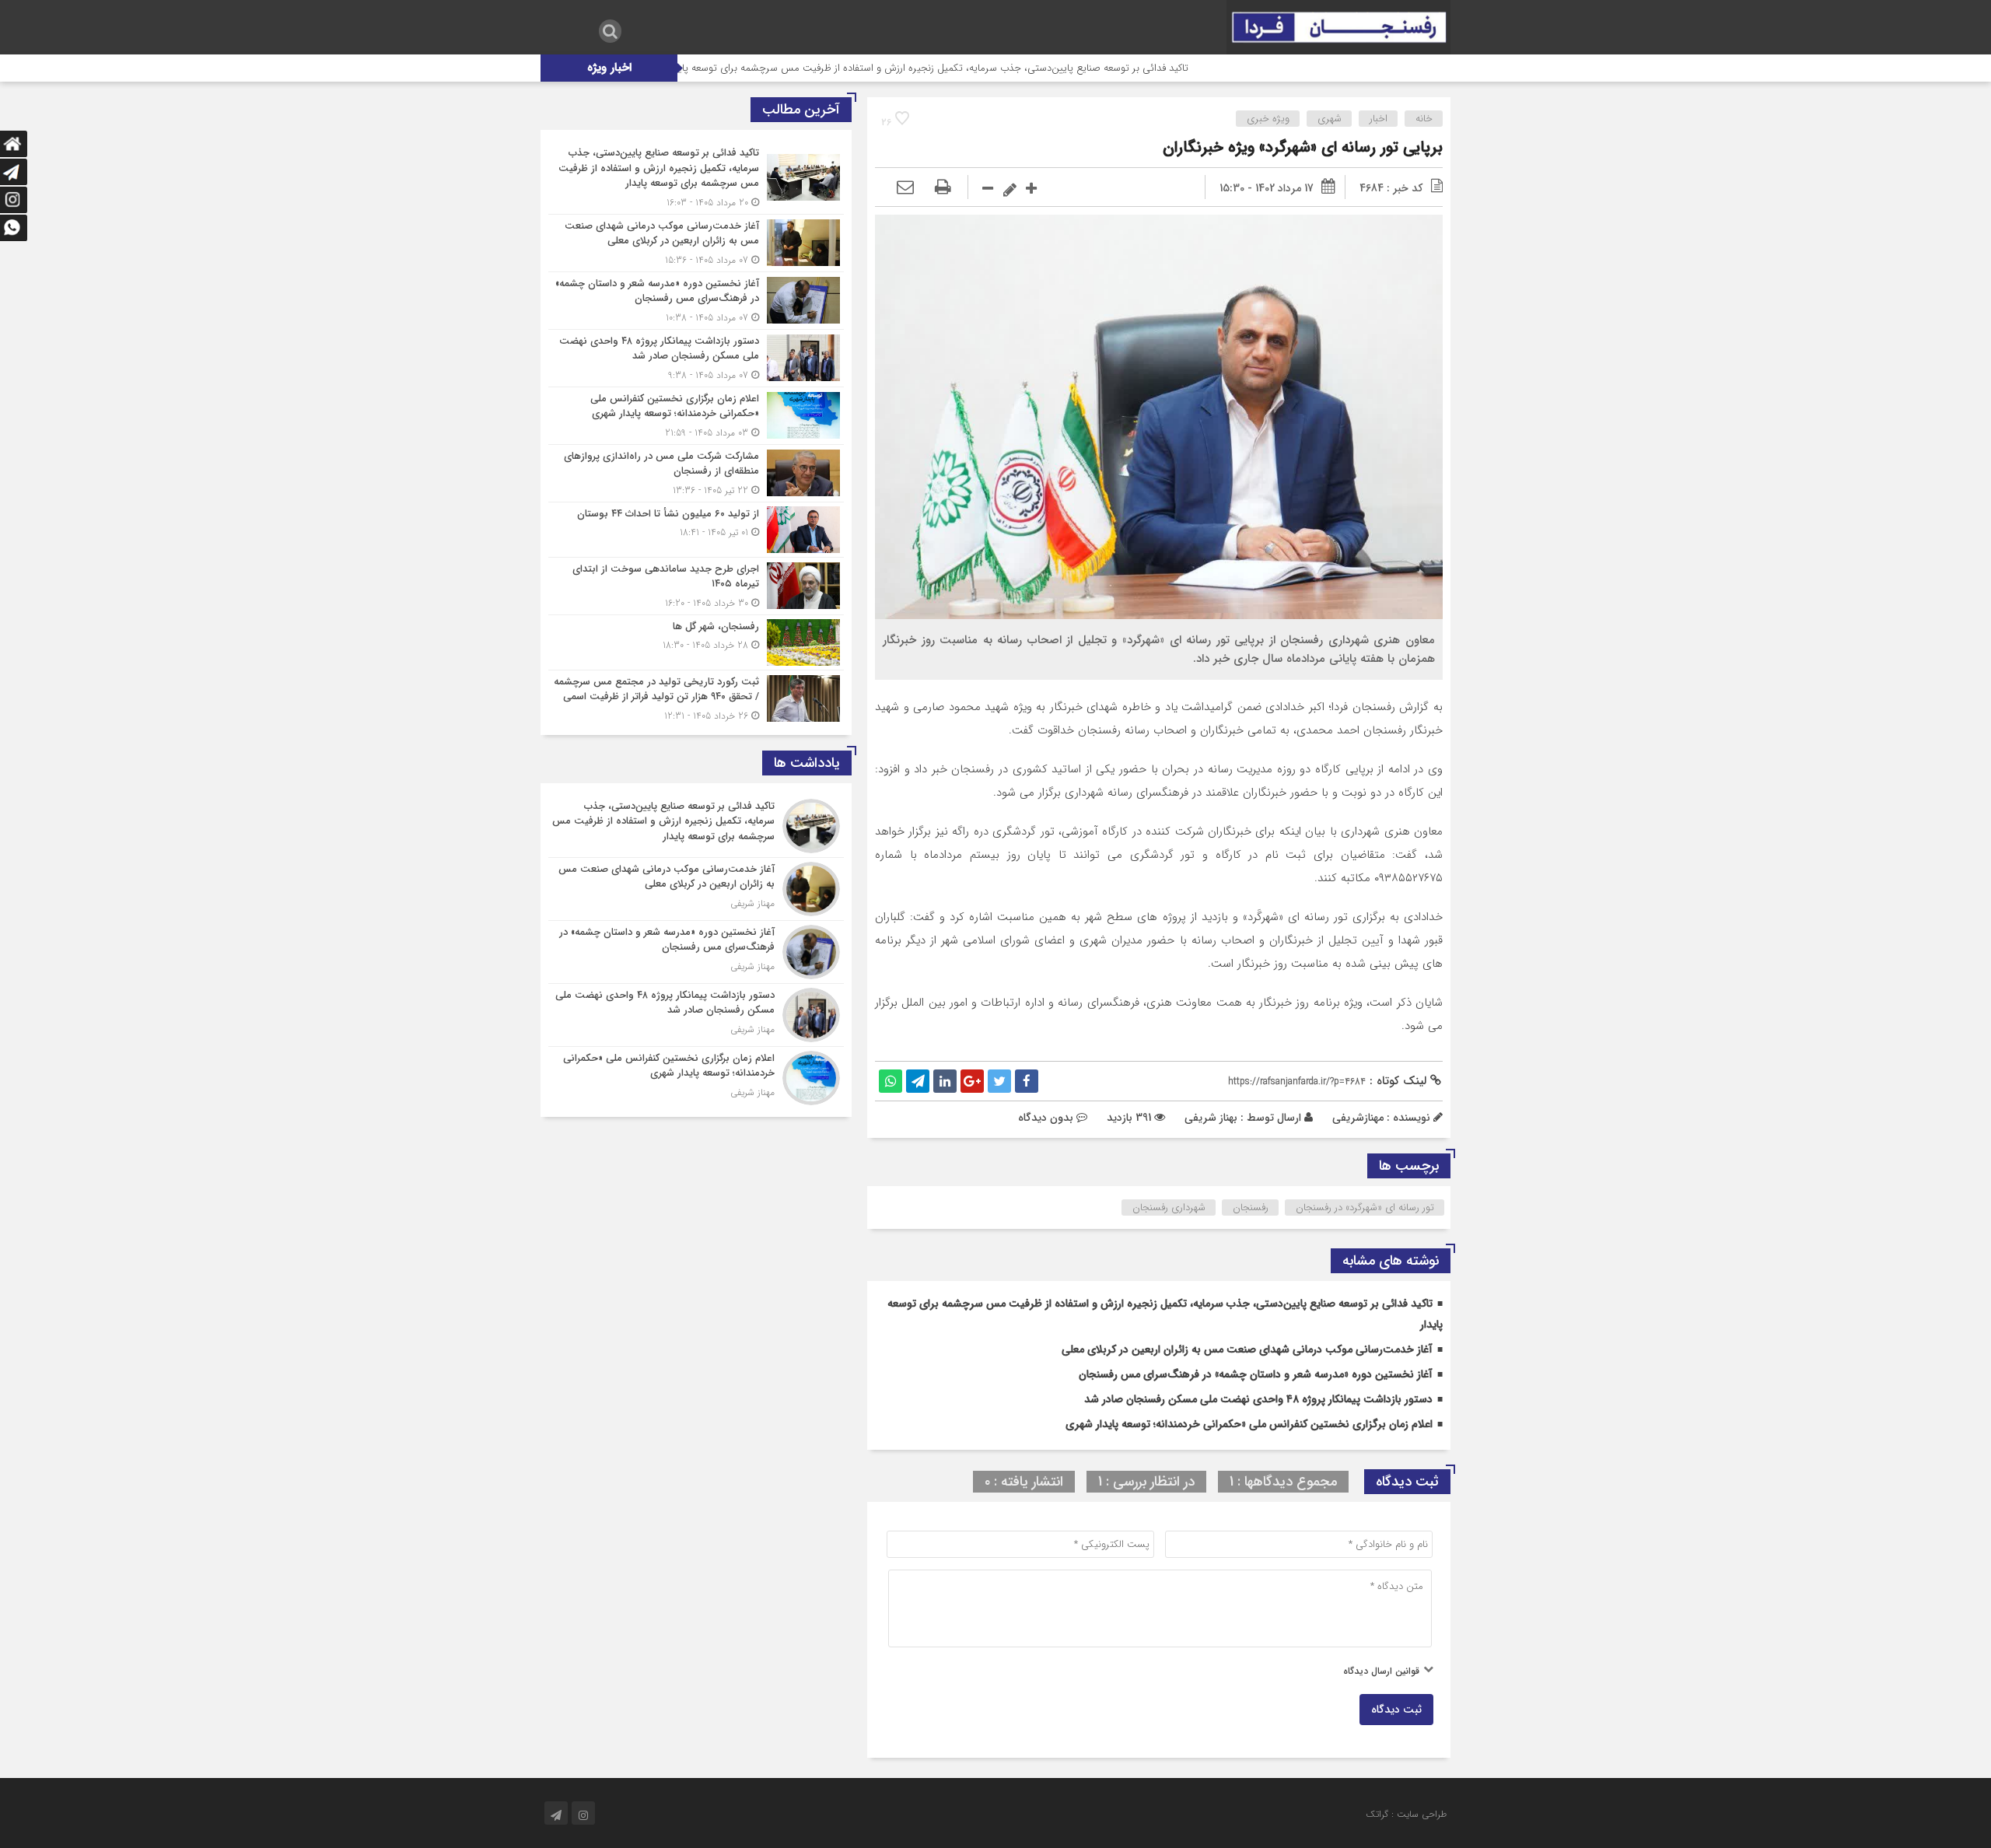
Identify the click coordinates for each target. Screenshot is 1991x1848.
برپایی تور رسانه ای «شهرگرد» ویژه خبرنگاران (1303, 147)
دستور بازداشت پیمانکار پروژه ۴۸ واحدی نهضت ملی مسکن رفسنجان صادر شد (1258, 1399)
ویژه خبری (1268, 119)
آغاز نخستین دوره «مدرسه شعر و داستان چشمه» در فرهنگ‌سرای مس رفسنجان (1256, 1374)
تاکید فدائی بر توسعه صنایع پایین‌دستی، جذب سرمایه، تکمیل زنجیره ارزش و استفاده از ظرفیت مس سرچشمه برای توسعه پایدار (1023, 68)
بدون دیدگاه (1046, 1118)
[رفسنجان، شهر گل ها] (696, 642)
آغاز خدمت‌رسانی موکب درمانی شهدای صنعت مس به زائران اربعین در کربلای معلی (1247, 1349)
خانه (1424, 119)
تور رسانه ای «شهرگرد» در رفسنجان (1365, 1207)
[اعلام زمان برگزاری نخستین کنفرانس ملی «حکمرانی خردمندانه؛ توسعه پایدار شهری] (696, 416)
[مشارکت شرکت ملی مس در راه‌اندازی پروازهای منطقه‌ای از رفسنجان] (696, 473)
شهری (1330, 119)
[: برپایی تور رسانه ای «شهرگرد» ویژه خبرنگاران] (905, 188)
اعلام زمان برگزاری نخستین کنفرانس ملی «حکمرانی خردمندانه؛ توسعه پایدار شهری (1249, 1424)
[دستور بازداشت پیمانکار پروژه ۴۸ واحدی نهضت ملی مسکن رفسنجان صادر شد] (696, 358)
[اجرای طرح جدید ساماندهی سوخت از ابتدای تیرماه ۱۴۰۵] (696, 586)
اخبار (1379, 119)
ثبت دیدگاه (1396, 1710)
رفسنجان (1251, 1207)
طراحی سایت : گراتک (1406, 1814)
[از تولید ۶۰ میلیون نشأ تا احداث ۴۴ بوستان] (696, 530)
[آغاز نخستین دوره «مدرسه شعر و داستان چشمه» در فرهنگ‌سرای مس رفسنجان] (696, 301)
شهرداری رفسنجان (1169, 1207)
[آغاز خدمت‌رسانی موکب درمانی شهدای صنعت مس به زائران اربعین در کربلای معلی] (696, 243)
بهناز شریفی (1211, 1118)
